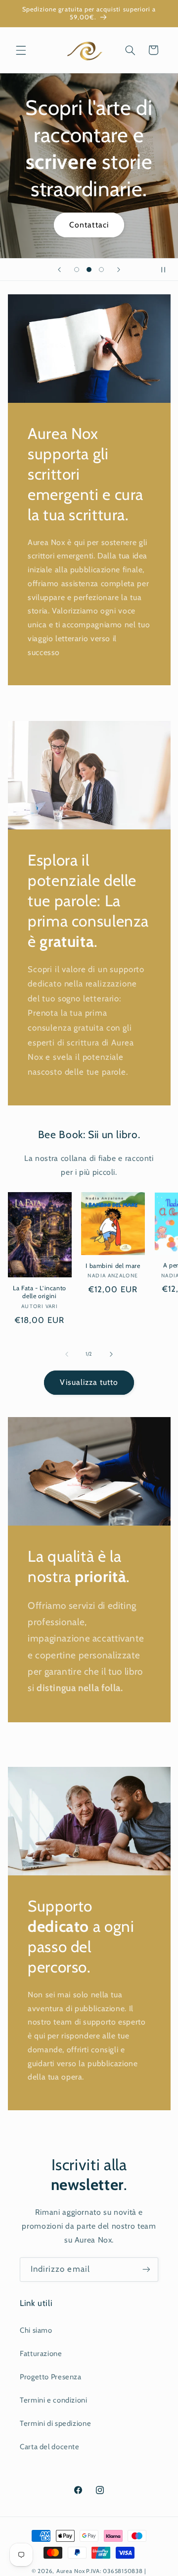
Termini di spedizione (55, 2423)
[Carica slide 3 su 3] (102, 270)
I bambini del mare (113, 1266)
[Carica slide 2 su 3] (89, 270)
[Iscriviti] (146, 2270)
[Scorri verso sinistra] (67, 1354)
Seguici (89, 204)
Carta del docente (50, 2447)
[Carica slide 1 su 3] (76, 270)
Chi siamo (36, 2330)
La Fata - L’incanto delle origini (40, 1292)
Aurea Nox (71, 2571)
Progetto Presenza (51, 2377)
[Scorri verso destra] (111, 1354)
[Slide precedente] (59, 270)
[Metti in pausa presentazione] (167, 270)
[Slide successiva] (119, 270)
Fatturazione (41, 2354)
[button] (21, 50)
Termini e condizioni (54, 2400)
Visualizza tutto (89, 1382)
